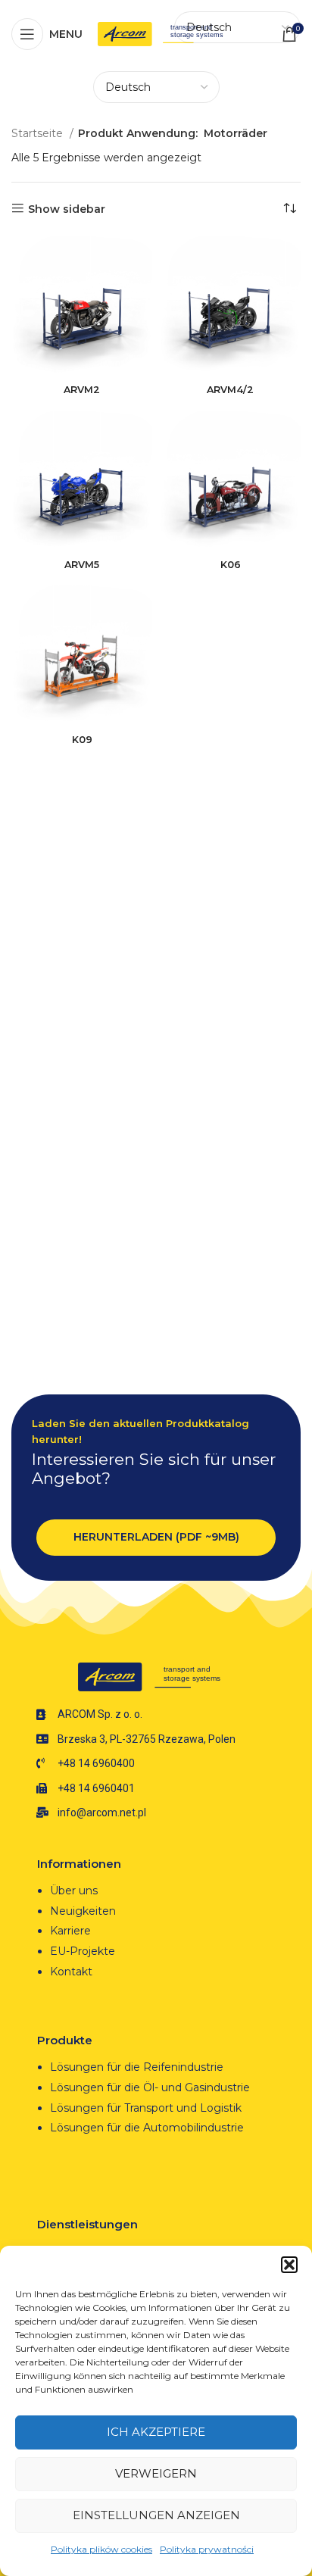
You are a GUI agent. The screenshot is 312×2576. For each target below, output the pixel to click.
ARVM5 (82, 565)
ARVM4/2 (230, 390)
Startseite (39, 133)
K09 (82, 740)
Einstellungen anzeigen (156, 2515)
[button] (289, 2265)
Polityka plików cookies (101, 2549)
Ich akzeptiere (156, 2432)
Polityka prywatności (207, 2549)
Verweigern (156, 2473)
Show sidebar (67, 209)
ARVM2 (82, 390)
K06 (231, 565)
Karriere (70, 1931)
